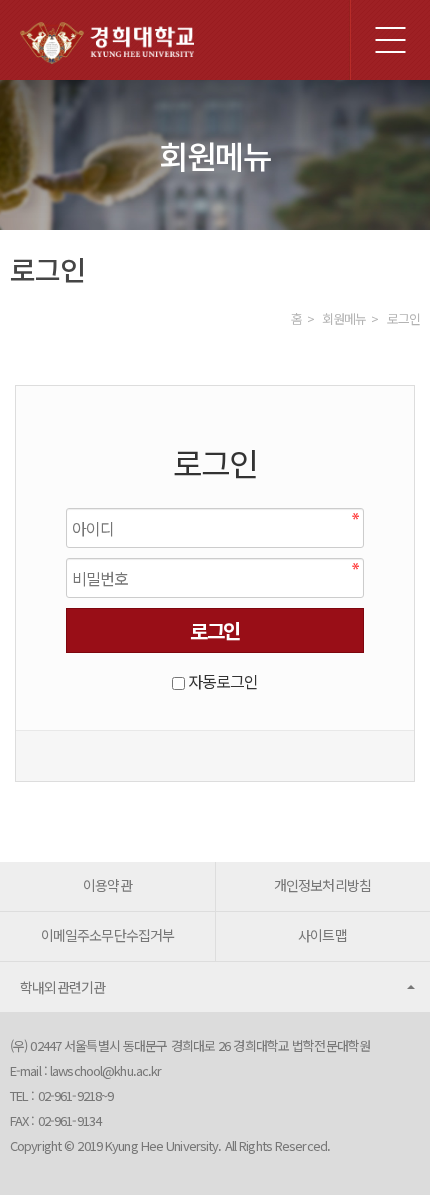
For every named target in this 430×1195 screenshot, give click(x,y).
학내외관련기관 (63, 987)
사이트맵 (322, 935)
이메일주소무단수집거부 (107, 935)
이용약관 (107, 885)
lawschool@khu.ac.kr (105, 1070)
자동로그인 (223, 681)
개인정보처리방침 (322, 885)
